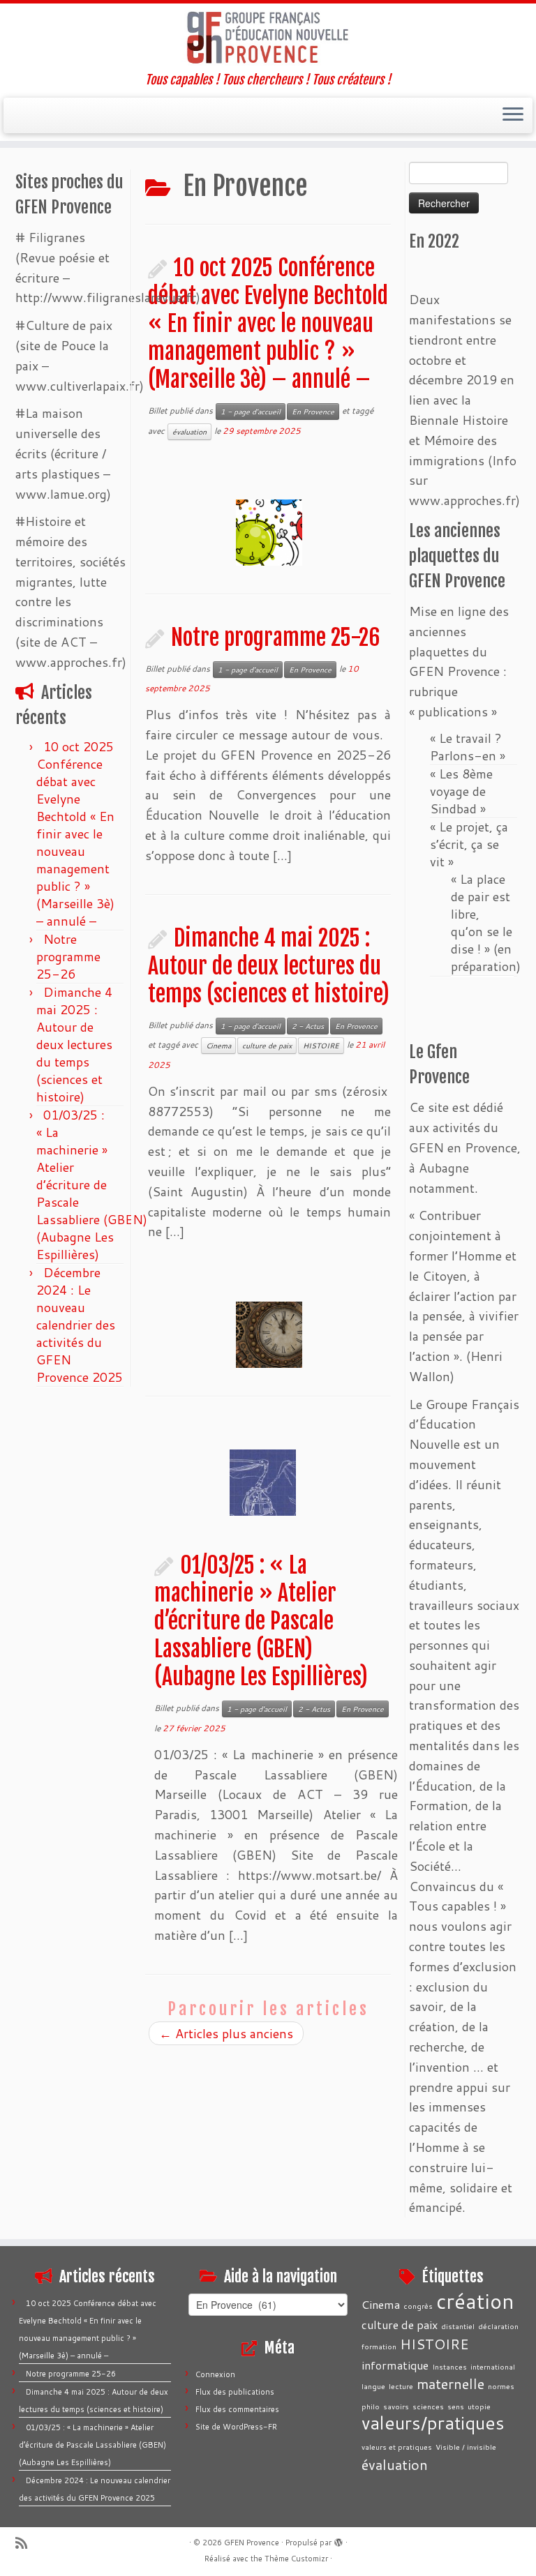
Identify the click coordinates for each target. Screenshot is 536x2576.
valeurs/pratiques (433, 2423)
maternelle (451, 2383)
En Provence (313, 412)
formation (379, 2346)
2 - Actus (308, 1026)
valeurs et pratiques (397, 2447)
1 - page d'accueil (251, 412)
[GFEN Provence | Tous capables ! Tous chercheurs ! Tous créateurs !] (268, 38)
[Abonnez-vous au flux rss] (26, 2543)
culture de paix (267, 1046)
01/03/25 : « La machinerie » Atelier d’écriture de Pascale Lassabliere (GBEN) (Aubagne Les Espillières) (92, 1184)
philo (371, 2406)
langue (373, 2386)
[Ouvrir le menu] (513, 116)
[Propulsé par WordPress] (338, 2540)
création (475, 2301)
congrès (418, 2306)
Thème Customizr (296, 2559)
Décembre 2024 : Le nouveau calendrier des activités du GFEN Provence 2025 (80, 1325)
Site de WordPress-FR (236, 2427)
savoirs (396, 2406)
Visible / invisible (466, 2447)
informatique (395, 2365)
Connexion (215, 2374)
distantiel (458, 2326)
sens (456, 2406)
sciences (428, 2406)
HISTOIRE (321, 1046)
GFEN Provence (252, 2543)
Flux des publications (235, 2392)
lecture (401, 2386)
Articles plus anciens (226, 2033)
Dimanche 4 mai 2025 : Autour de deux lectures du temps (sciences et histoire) (74, 1044)
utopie (479, 2406)
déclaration (498, 2326)
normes (501, 2386)
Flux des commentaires (237, 2409)
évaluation (189, 432)
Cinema (218, 1046)
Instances (449, 2366)
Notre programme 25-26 (68, 956)
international (493, 2366)
